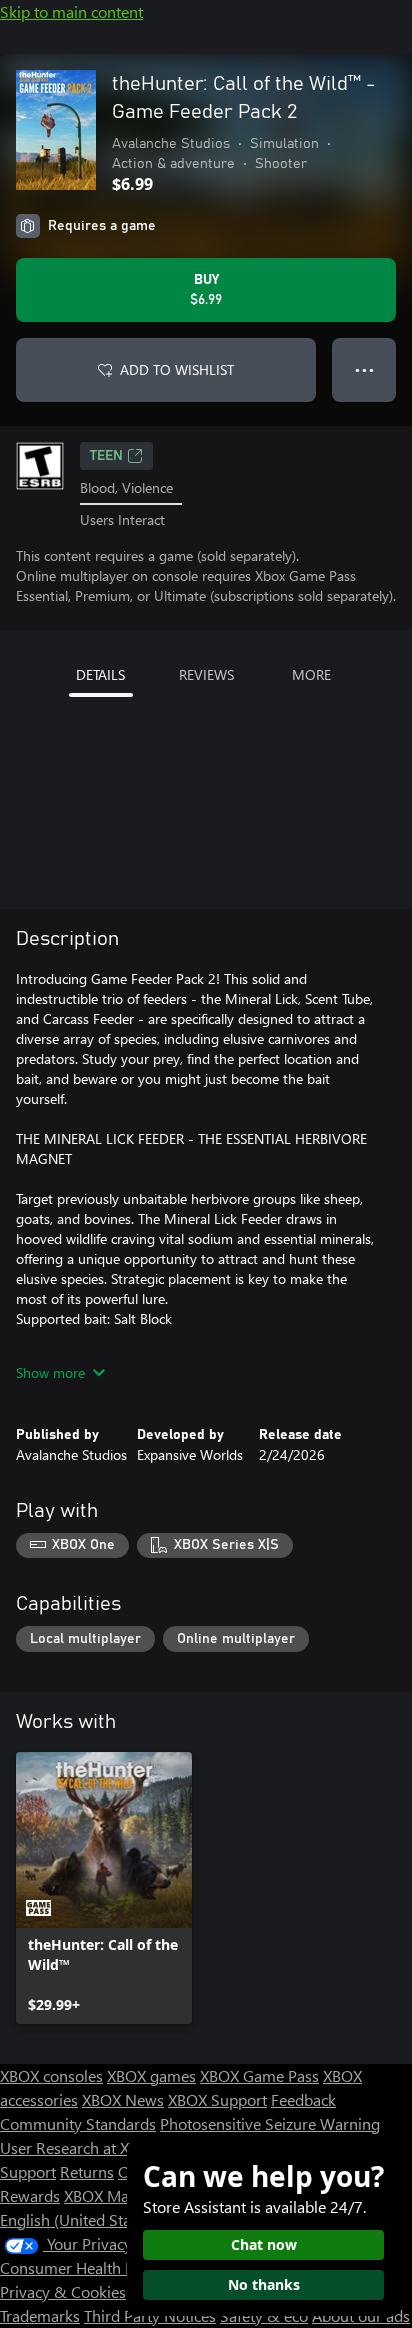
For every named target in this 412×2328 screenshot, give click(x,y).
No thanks (264, 2284)
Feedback (303, 2099)
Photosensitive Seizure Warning (270, 2123)
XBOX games (151, 2075)
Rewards (30, 2195)
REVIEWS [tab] (206, 674)
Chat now (264, 2244)
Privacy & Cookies (63, 2291)
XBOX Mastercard (124, 2195)
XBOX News (123, 2099)
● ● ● (364, 369)
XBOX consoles (51, 2075)
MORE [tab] (311, 674)
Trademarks (40, 2315)
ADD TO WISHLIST (177, 369)
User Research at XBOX (81, 2147)
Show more (50, 1372)
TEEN (106, 456)
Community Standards (78, 2123)
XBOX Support (217, 2099)
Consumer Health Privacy (87, 2267)
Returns (87, 2171)
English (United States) (78, 2219)
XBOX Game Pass (259, 2075)
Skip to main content (71, 11)
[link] (104, 1888)
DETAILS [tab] (100, 674)
